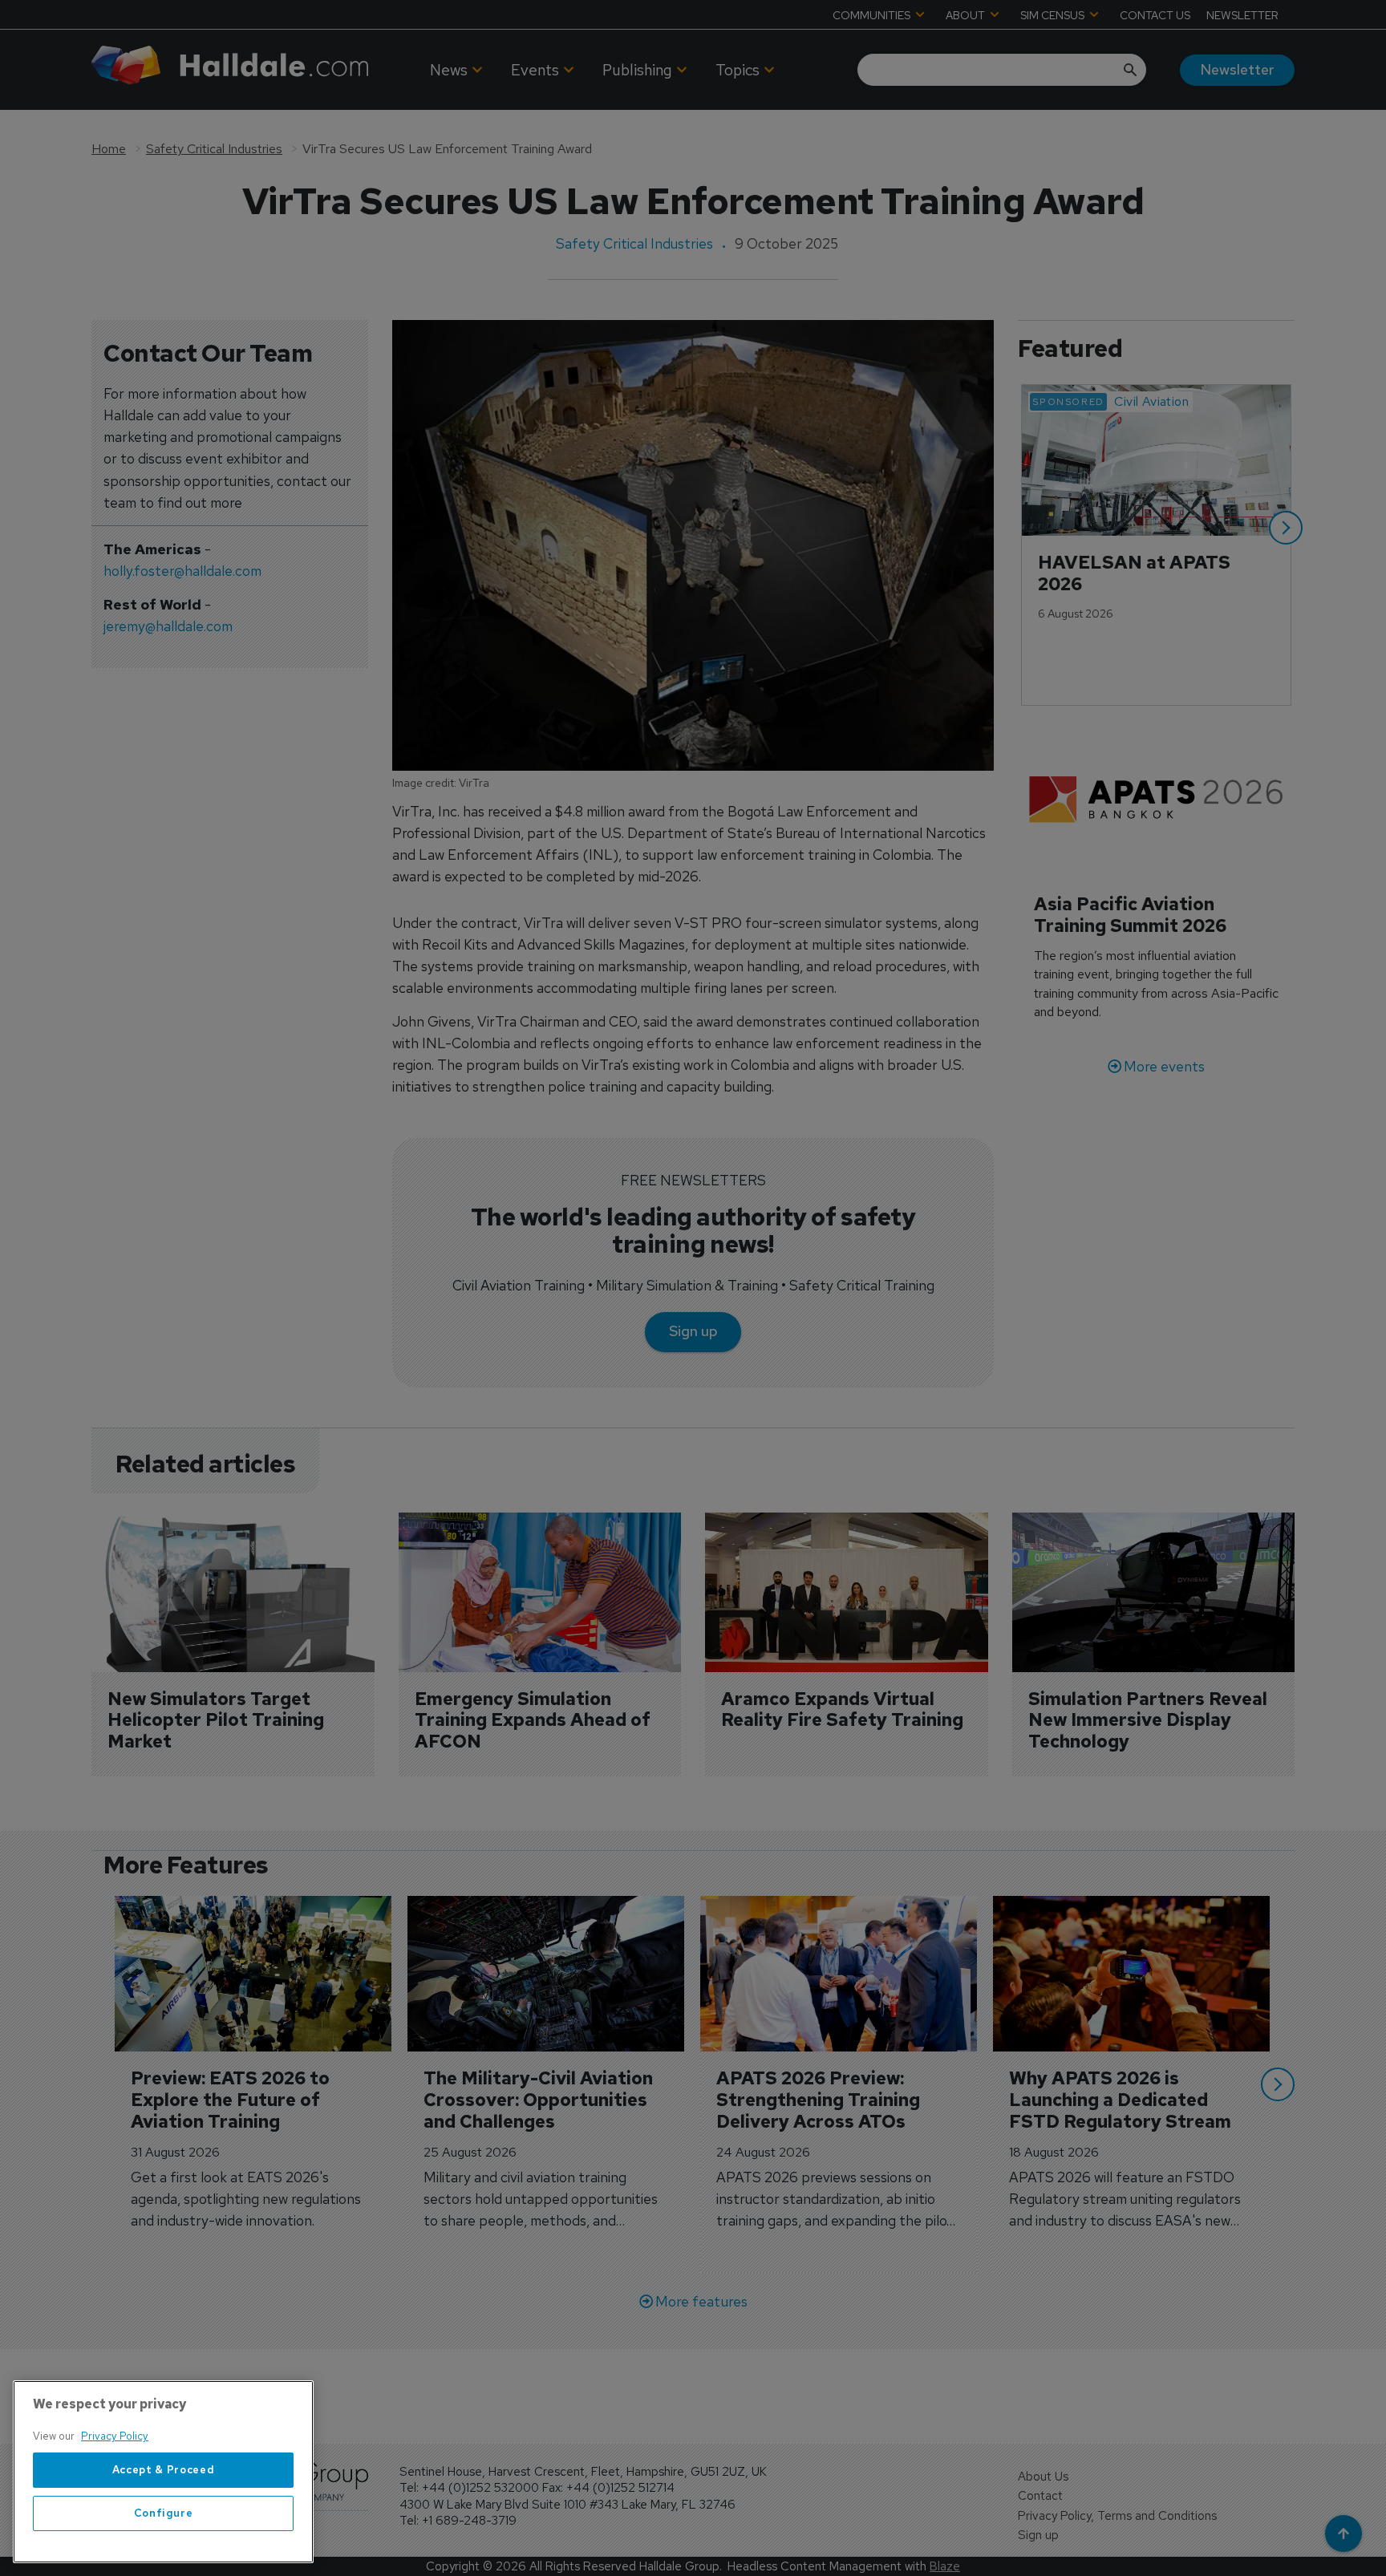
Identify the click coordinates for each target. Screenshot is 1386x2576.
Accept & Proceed (164, 2470)
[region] (163, 2472)
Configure (164, 2513)
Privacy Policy (115, 2436)
